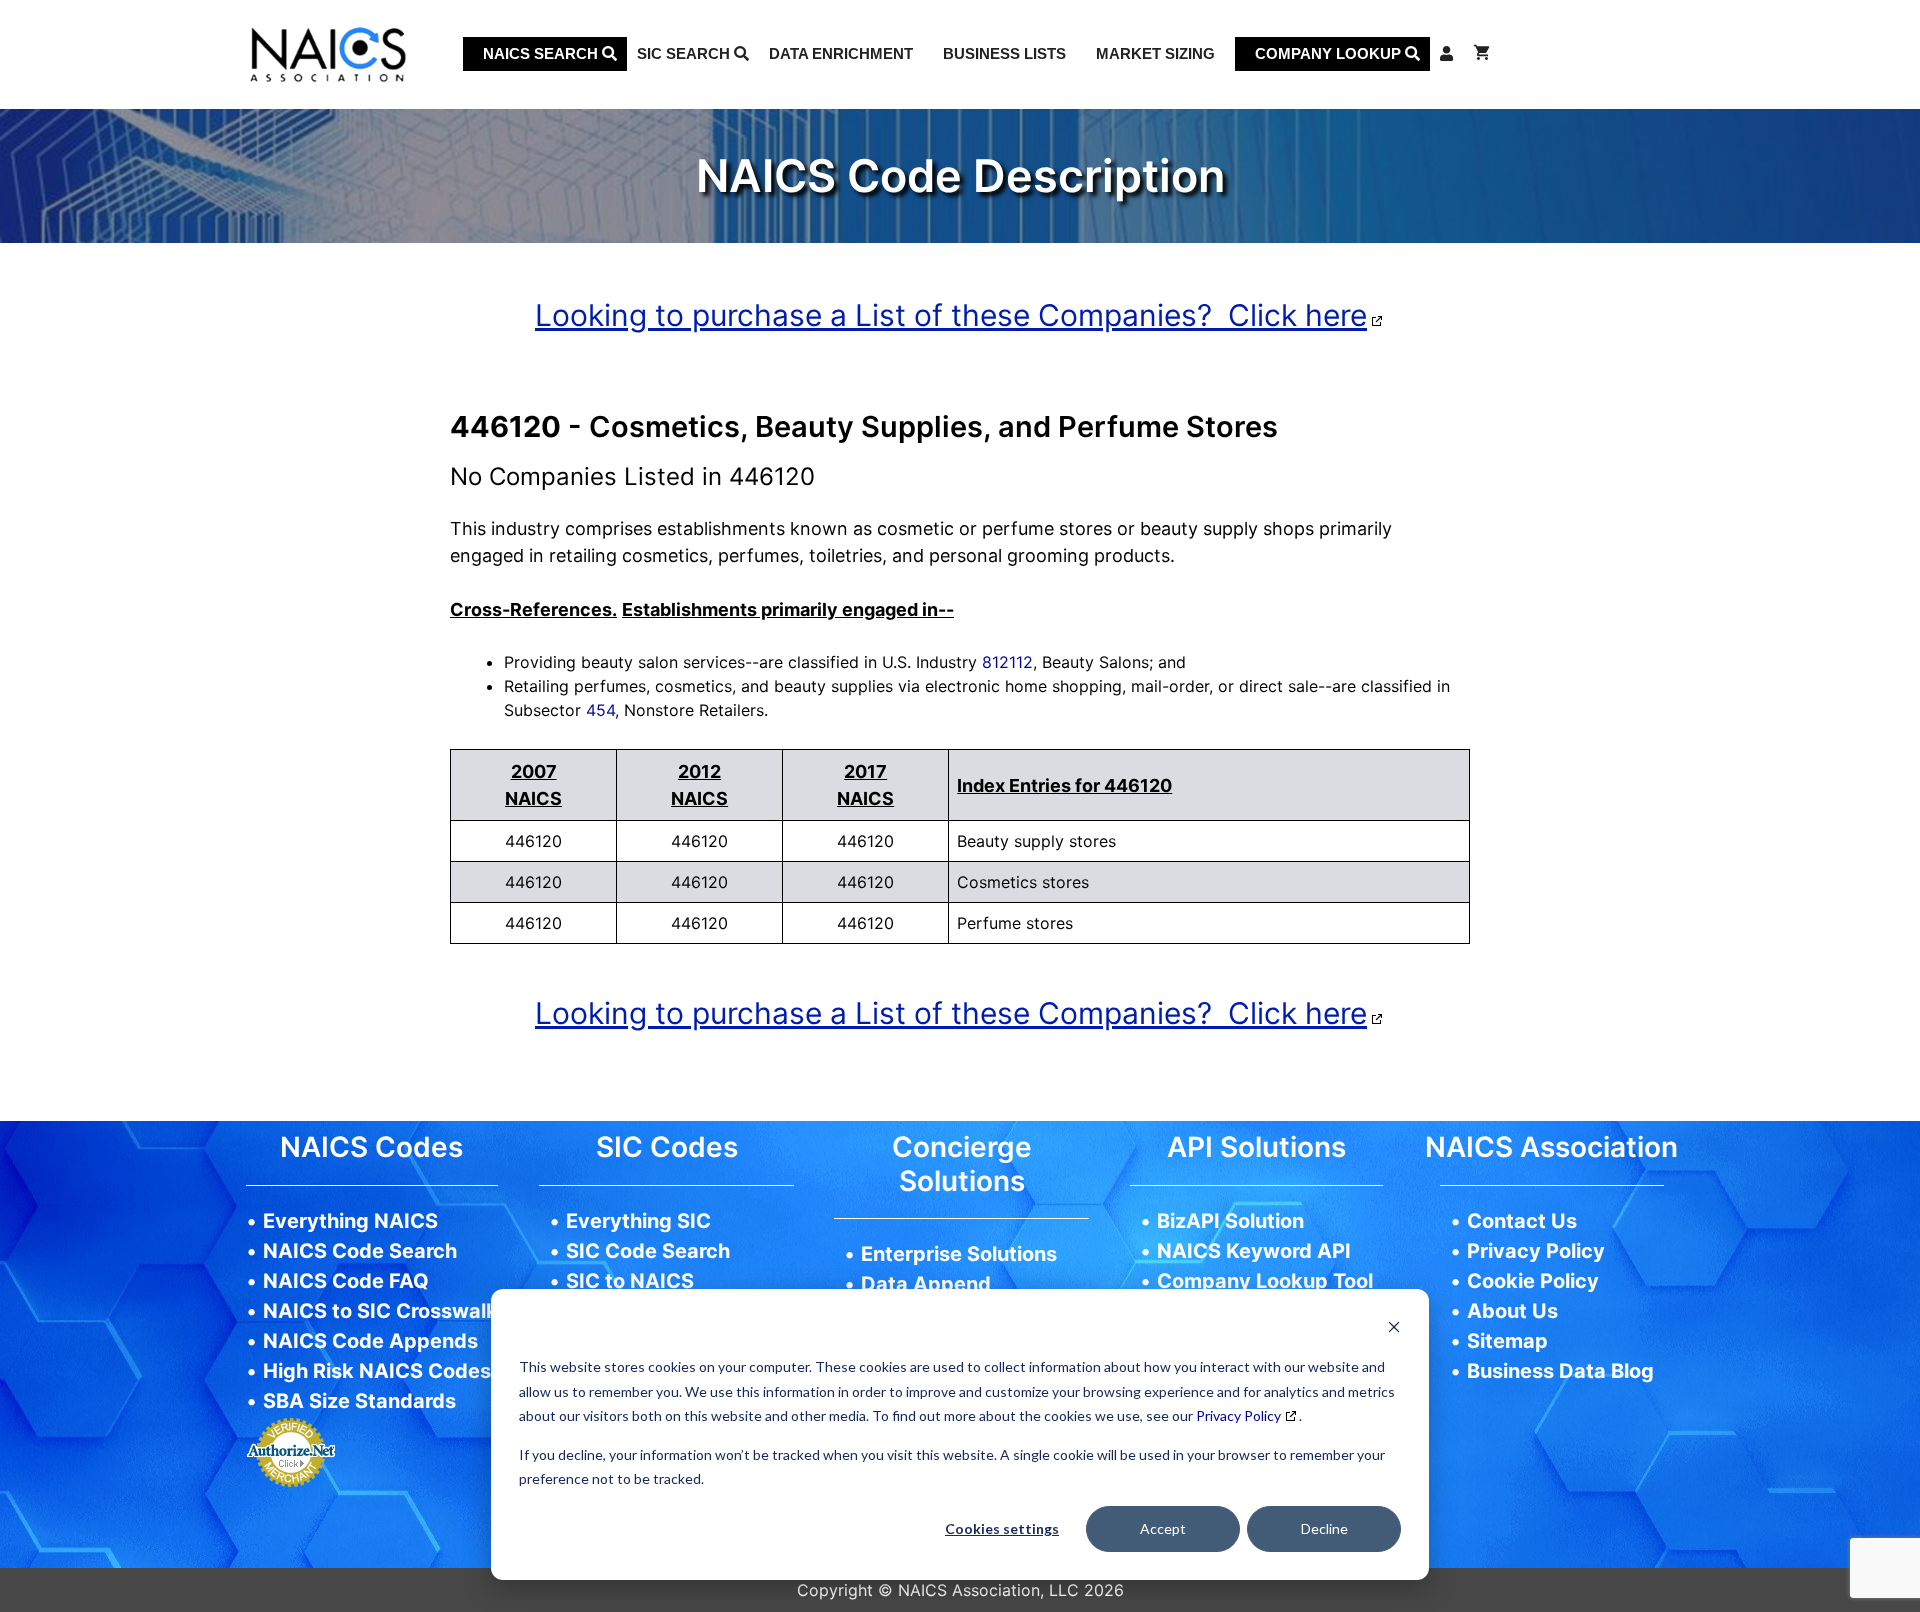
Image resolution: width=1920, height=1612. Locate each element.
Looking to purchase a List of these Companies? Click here (951, 315)
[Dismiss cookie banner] (1394, 1329)
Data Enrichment (841, 53)
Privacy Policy (1238, 1415)
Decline (1324, 1528)
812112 (1007, 662)
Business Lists (1004, 53)
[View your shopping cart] (1481, 54)
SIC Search (685, 53)
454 (600, 710)
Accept (1163, 1528)
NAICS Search (542, 53)
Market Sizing (1155, 53)
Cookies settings (1002, 1528)
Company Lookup (1330, 53)
